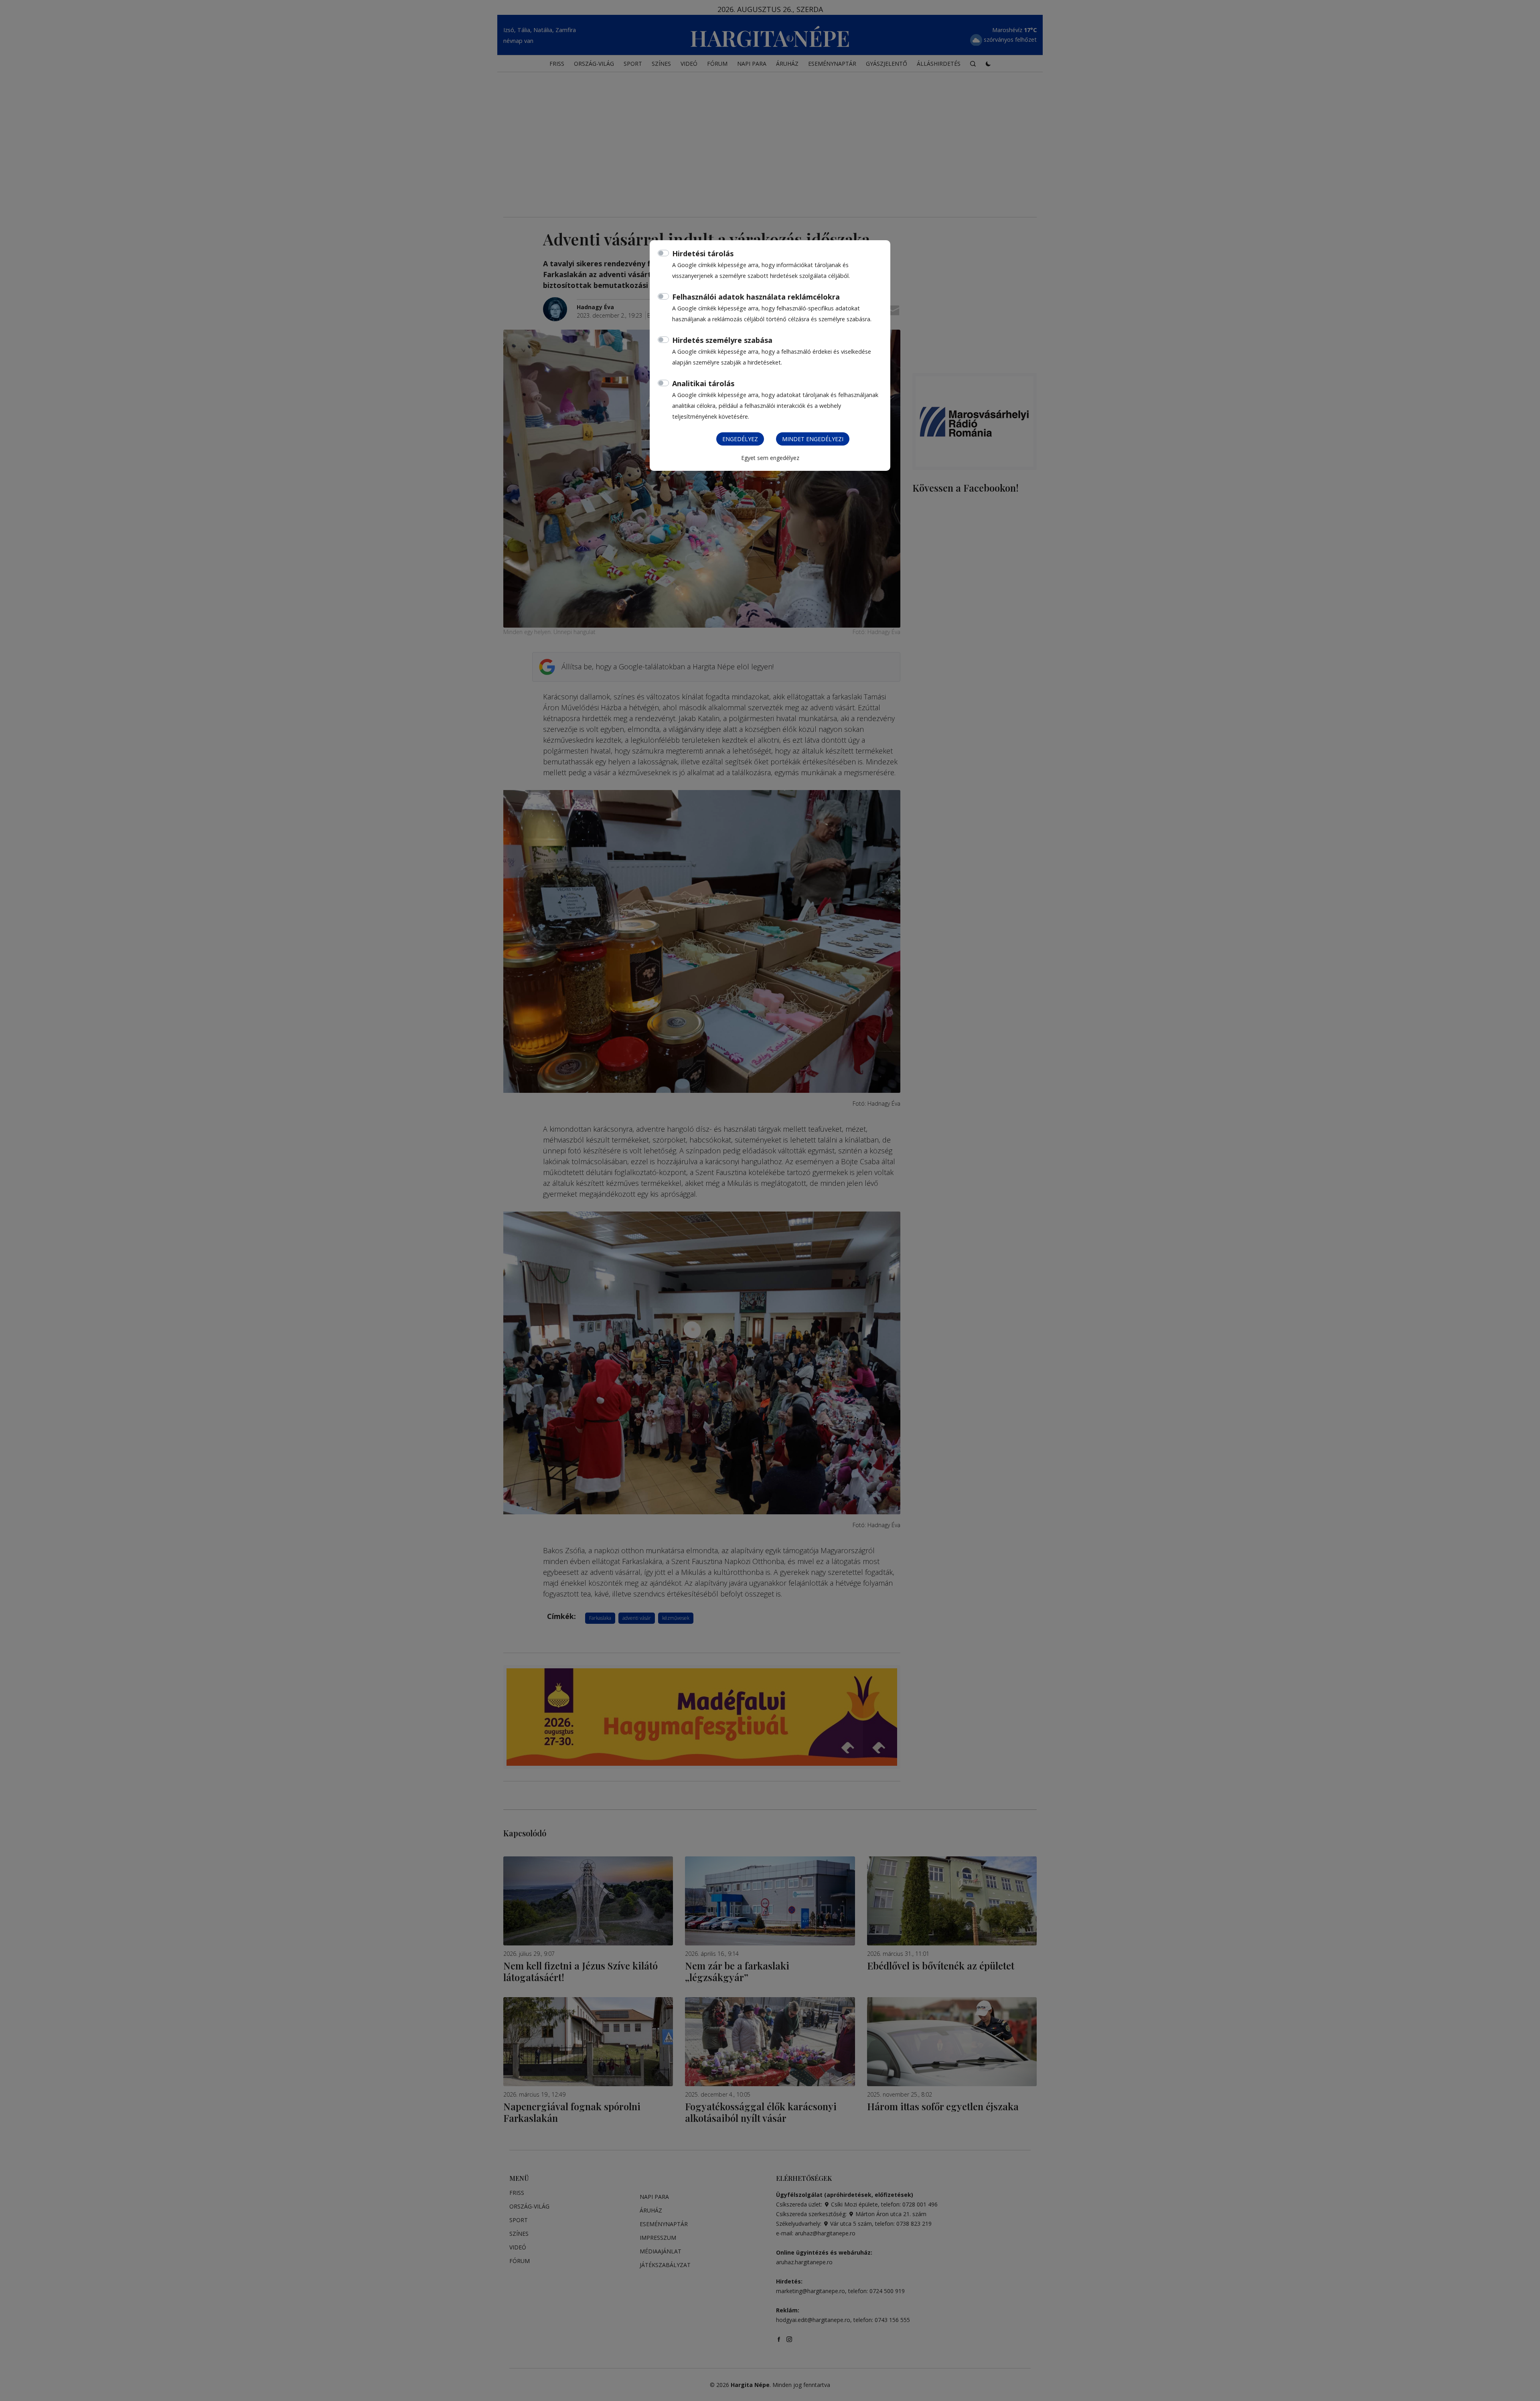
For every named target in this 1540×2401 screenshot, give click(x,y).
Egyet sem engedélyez (770, 458)
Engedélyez (740, 439)
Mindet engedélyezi (813, 439)
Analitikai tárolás (703, 383)
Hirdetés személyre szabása (722, 340)
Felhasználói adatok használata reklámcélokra (756, 297)
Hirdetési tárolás (703, 253)
